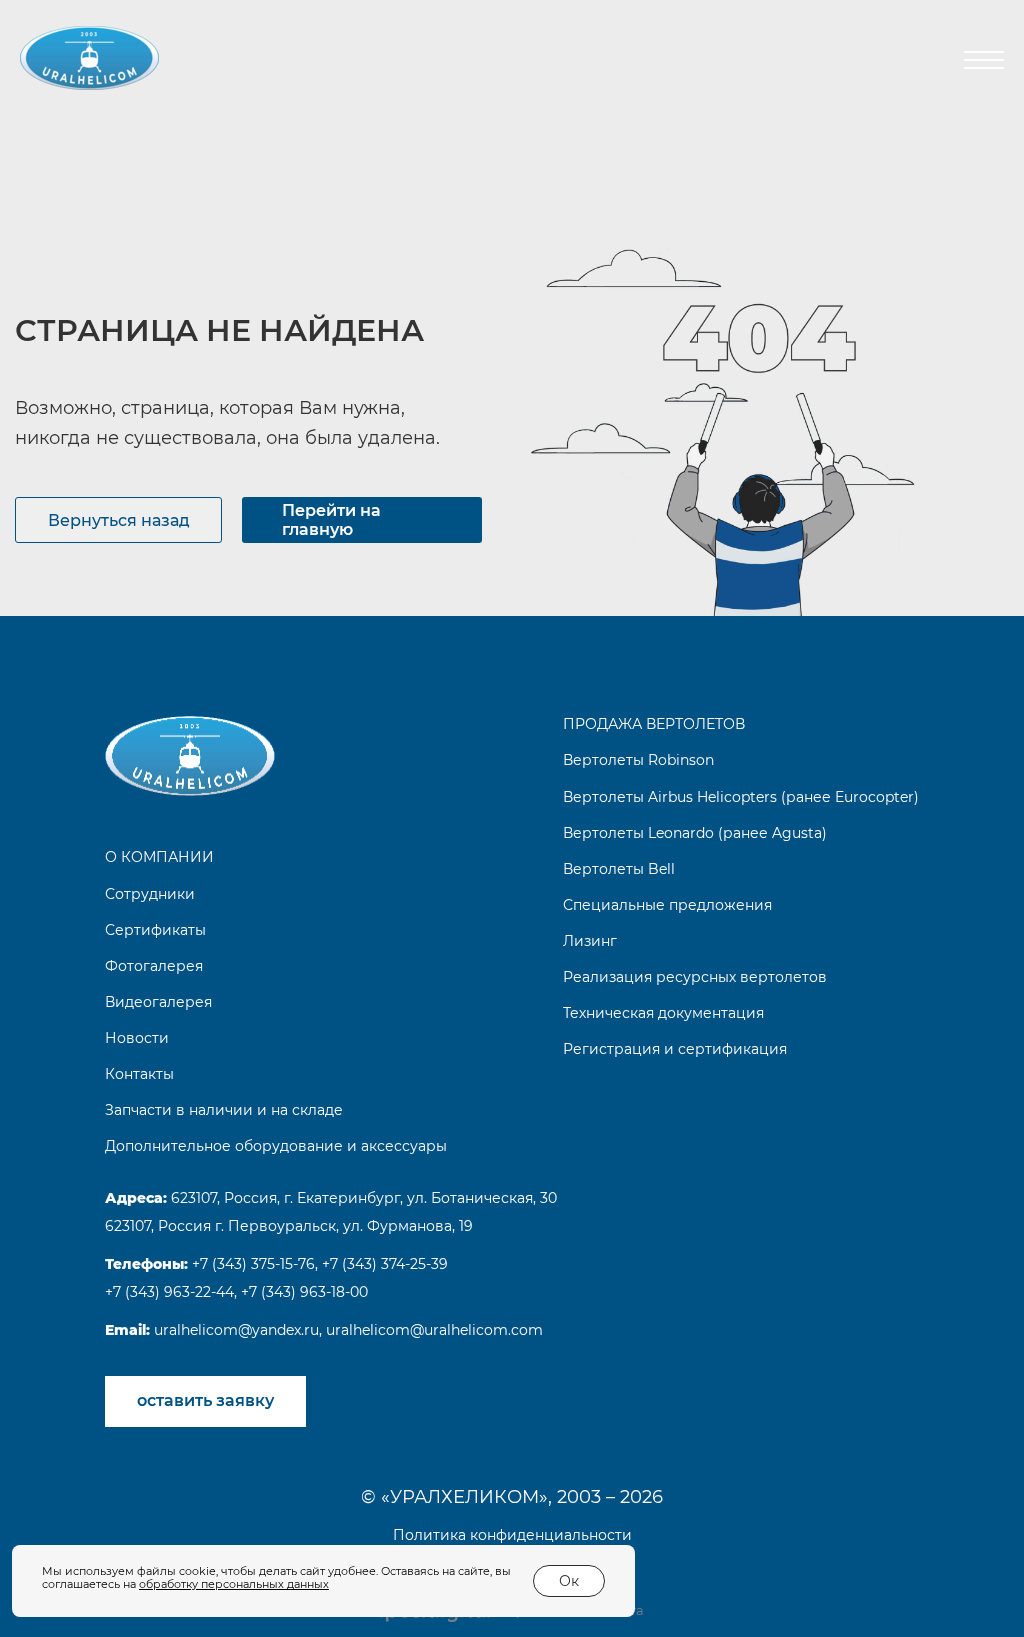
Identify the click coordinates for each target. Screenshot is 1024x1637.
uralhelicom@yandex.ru (234, 1330)
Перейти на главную (331, 520)
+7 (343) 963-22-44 (169, 1292)
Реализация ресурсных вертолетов (695, 977)
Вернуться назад (119, 520)
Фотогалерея (154, 966)
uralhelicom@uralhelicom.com (434, 1330)
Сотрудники (150, 894)
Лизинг (590, 941)
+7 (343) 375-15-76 (251, 1264)
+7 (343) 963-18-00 (304, 1292)
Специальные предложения (667, 905)
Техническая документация (663, 1013)
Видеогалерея (158, 1002)
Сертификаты (155, 930)
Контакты (139, 1074)
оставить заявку (205, 1400)
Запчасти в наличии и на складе (224, 1110)
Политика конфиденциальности (512, 1535)
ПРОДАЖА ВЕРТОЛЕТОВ (654, 724)
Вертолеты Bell (619, 869)
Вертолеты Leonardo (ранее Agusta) (695, 833)
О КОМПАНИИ (159, 857)
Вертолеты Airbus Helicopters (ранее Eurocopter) (741, 797)
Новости (137, 1038)
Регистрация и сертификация (675, 1049)
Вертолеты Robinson (638, 760)
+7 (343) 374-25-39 (385, 1264)
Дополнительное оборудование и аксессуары (276, 1146)
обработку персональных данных (234, 1584)
